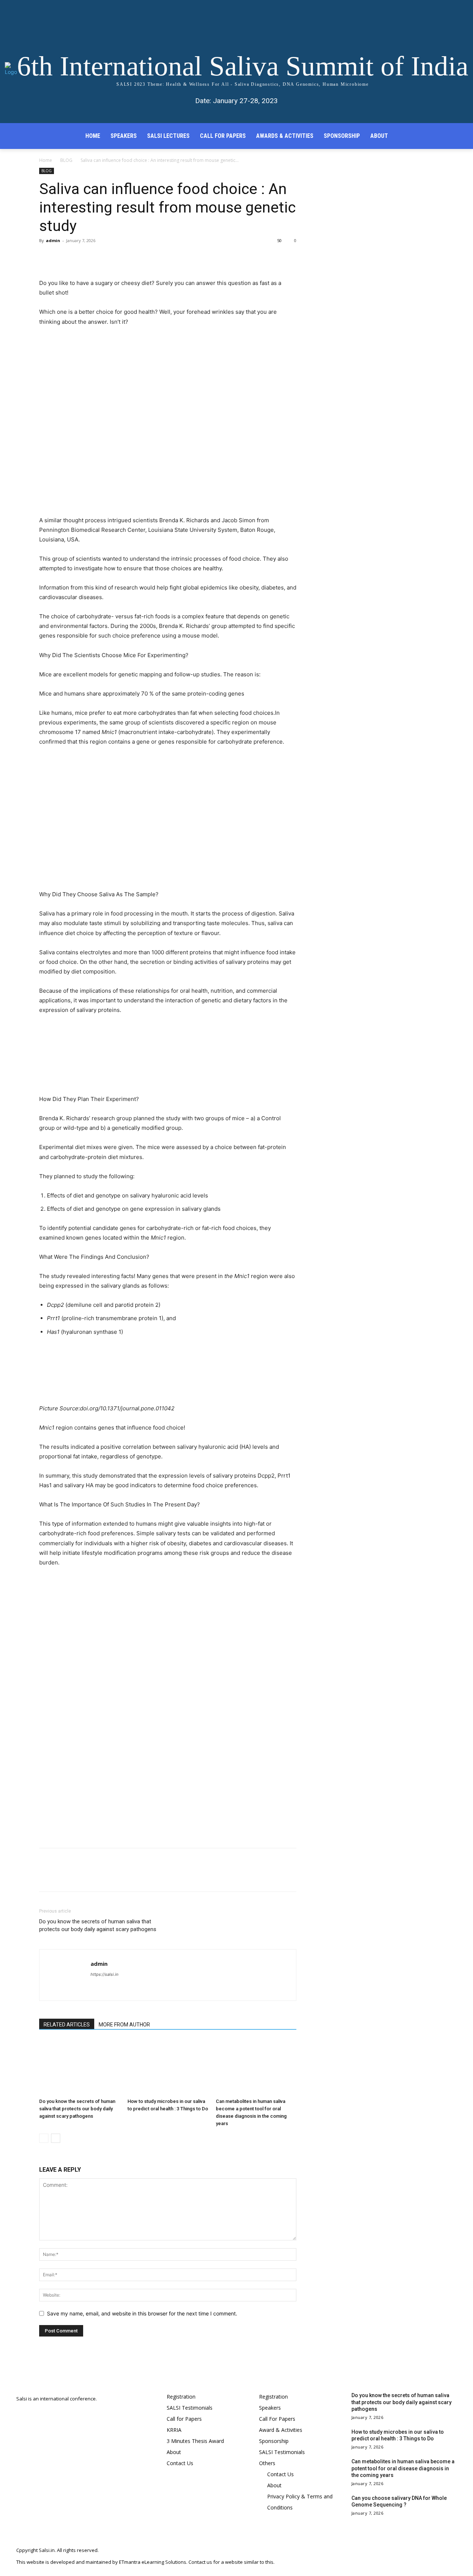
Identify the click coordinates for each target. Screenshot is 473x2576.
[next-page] (56, 2138)
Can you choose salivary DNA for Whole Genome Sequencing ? (399, 2501)
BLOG (66, 160)
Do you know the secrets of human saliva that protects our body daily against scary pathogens (98, 1925)
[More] (115, 257)
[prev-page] (44, 2138)
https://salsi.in (104, 1974)
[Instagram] (420, 2556)
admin (53, 240)
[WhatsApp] (98, 257)
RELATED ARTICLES (67, 2025)
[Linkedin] (435, 2556)
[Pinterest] (81, 257)
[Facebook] (47, 257)
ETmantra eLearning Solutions (153, 2562)
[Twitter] (64, 257)
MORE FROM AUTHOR (124, 2025)
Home (46, 160)
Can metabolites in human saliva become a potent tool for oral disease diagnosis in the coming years (403, 2468)
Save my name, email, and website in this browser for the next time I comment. (142, 2313)
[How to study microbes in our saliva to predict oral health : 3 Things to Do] (168, 2067)
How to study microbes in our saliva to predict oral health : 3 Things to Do (398, 2435)
